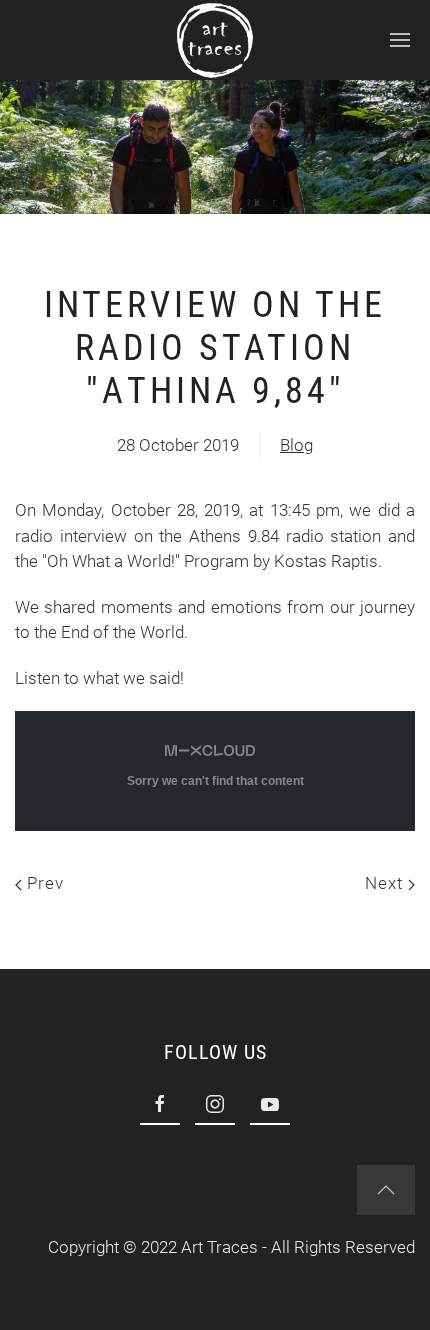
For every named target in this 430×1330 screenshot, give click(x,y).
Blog (296, 445)
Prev (43, 883)
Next (386, 883)
